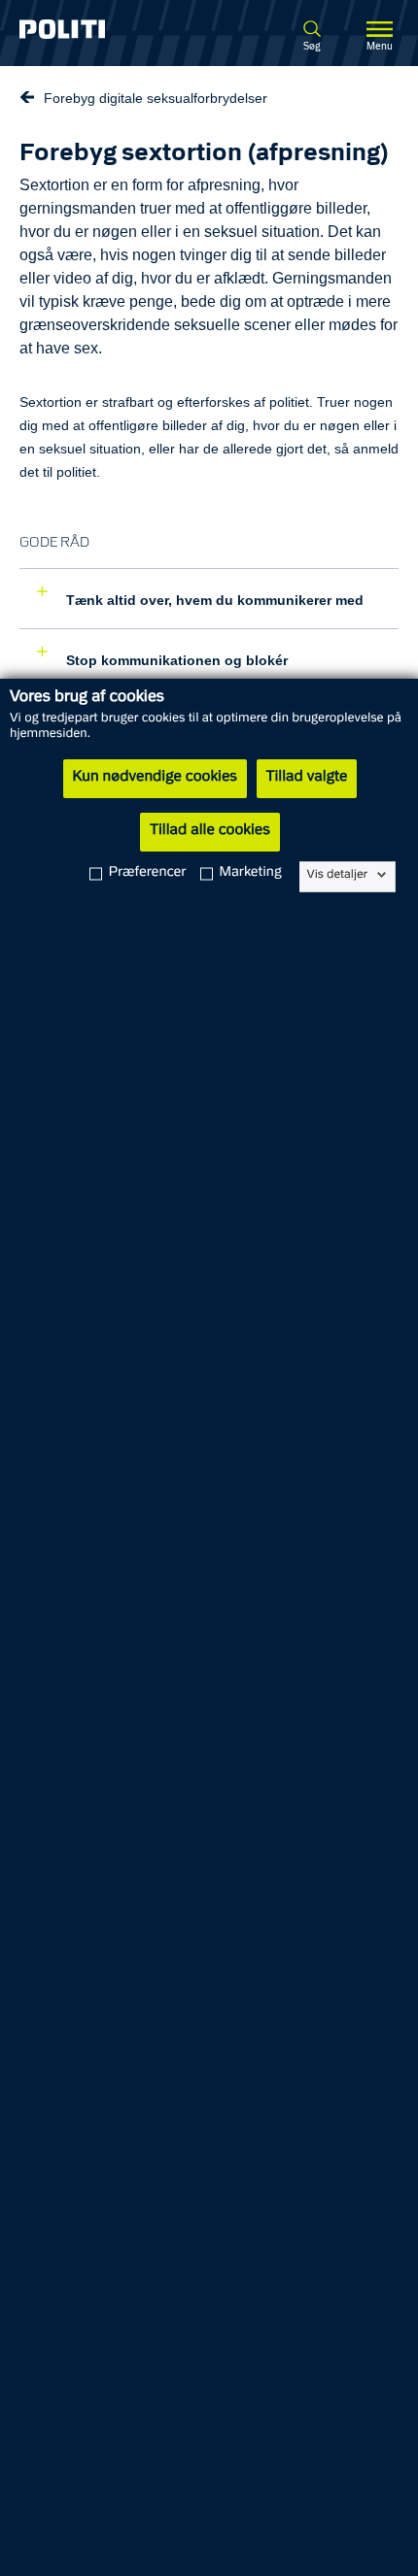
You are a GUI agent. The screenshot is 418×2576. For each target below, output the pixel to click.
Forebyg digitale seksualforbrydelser (156, 98)
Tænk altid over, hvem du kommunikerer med (213, 600)
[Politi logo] (90, 29)
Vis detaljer (338, 875)
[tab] (209, 599)
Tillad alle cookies (209, 831)
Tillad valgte (307, 778)
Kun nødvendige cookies (155, 778)
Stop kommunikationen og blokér (175, 660)
